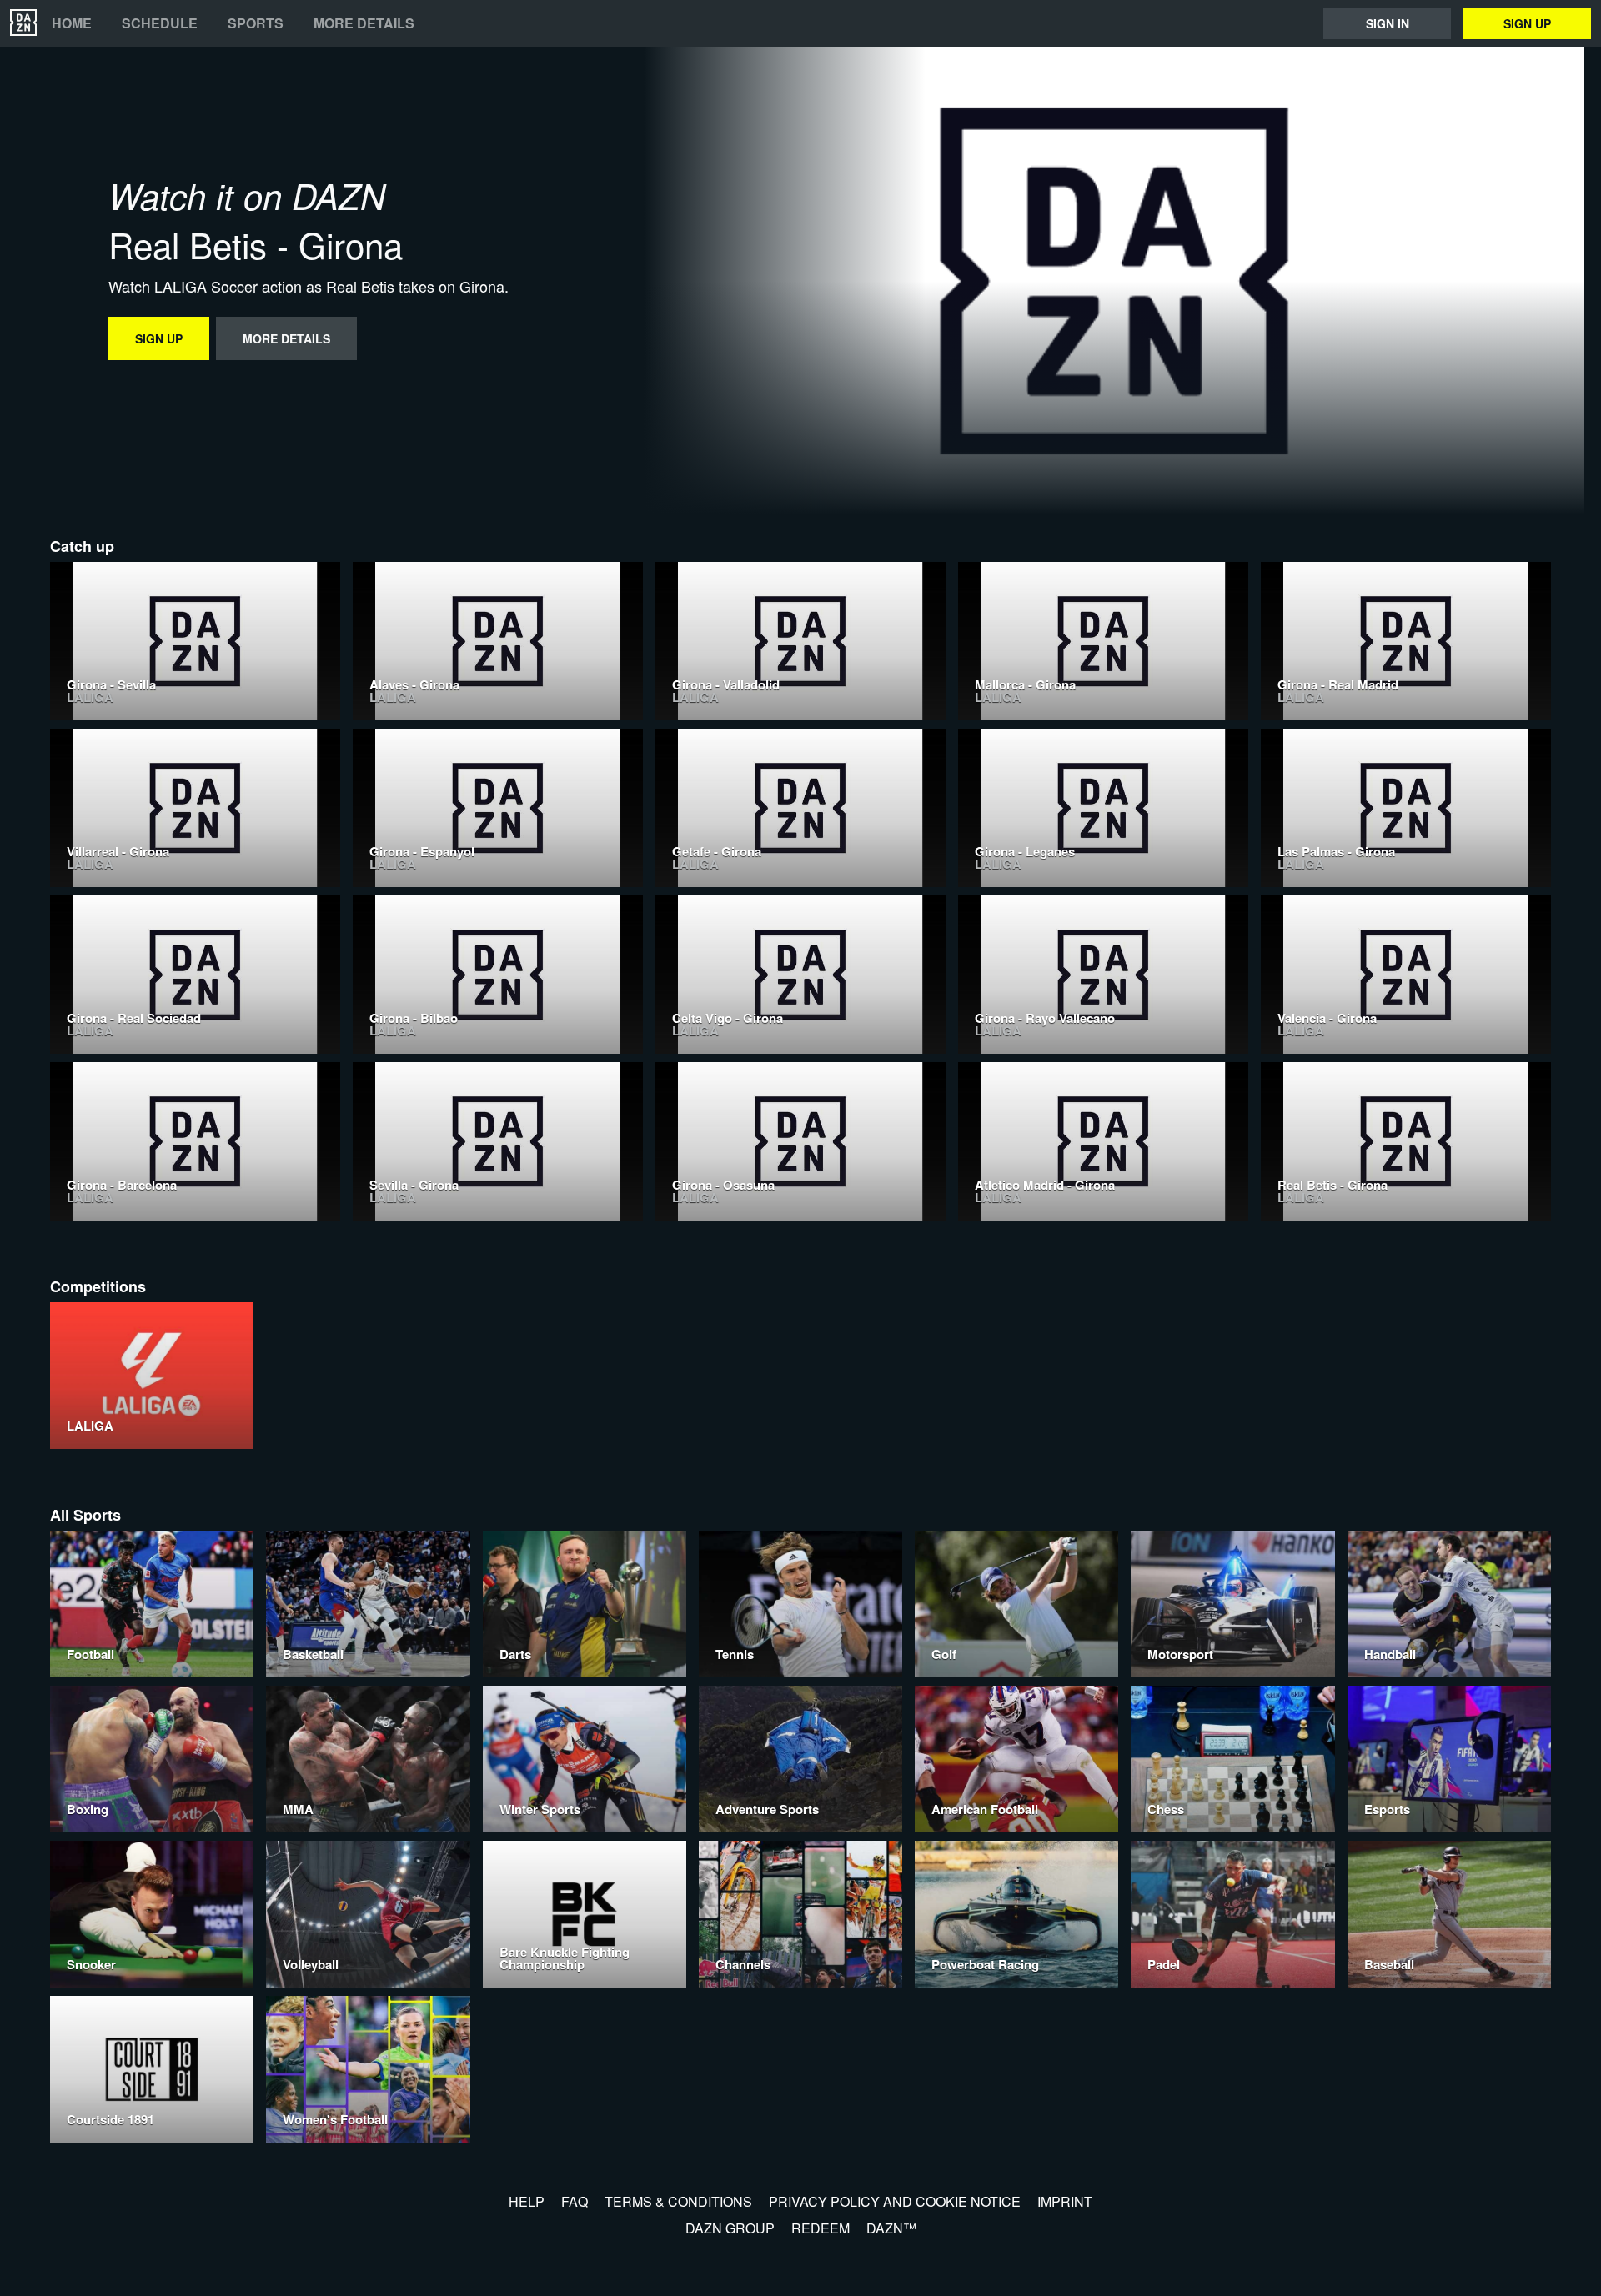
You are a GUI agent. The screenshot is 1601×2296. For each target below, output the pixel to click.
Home (72, 23)
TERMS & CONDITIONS (678, 2201)
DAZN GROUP (730, 2228)
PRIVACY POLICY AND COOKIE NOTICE (895, 2201)
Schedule (160, 23)
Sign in (1388, 23)
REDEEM (821, 2228)
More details (364, 23)
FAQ (575, 2201)
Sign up (1527, 23)
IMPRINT (1065, 2201)
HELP (527, 2201)
